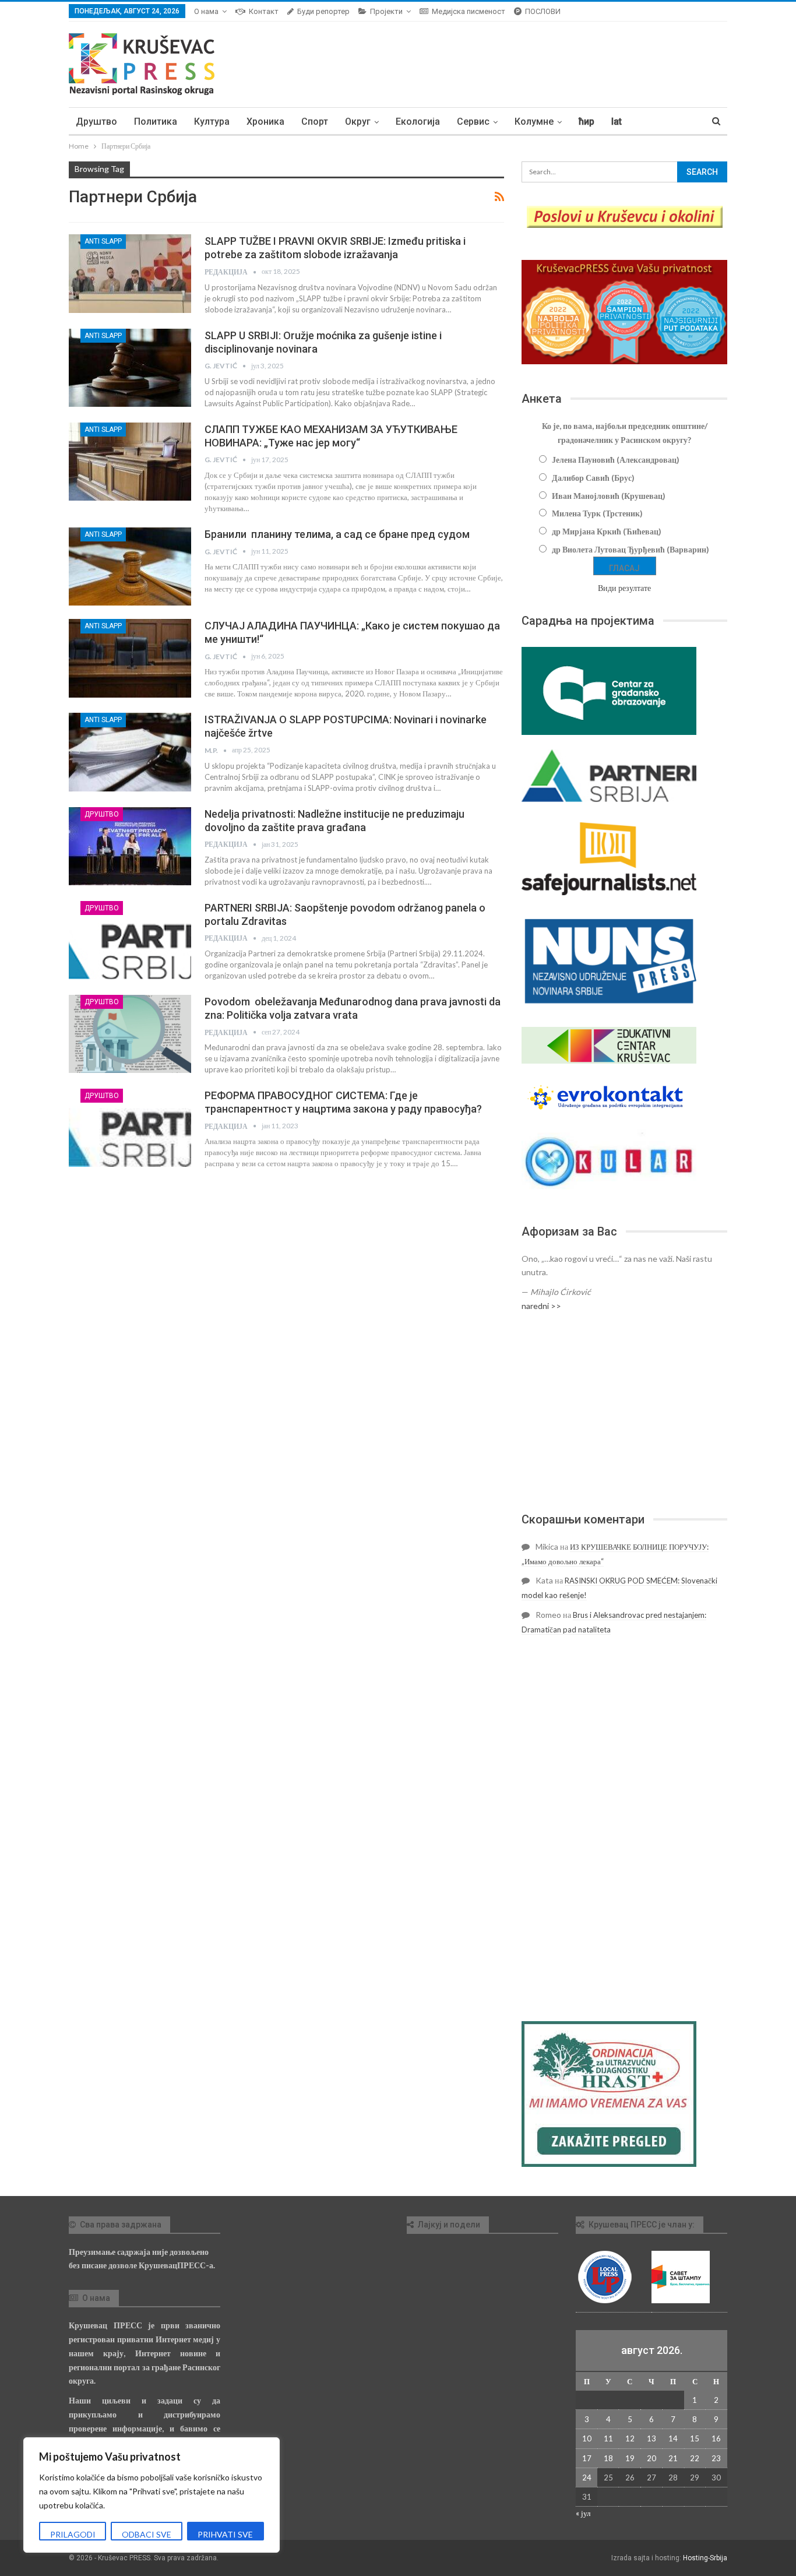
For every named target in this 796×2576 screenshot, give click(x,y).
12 (630, 2438)
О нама (206, 11)
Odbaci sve (147, 2534)
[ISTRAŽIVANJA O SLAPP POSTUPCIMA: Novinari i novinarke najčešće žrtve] (130, 752)
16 (716, 2438)
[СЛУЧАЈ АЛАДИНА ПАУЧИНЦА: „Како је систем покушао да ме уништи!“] (130, 658)
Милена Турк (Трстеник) (597, 513)
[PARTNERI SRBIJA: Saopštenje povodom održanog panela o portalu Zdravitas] (130, 940)
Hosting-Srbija (705, 2558)
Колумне (534, 122)
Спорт (315, 122)
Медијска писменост (469, 11)
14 (673, 2438)
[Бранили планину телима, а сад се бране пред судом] (130, 566)
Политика (156, 122)
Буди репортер (323, 11)
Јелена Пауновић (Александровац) (616, 460)
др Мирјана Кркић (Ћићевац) (607, 531)
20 (651, 2458)
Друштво (96, 122)
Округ (358, 122)
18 (608, 2458)
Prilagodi (73, 2534)
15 (695, 2438)
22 (695, 2458)
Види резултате (624, 588)
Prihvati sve (225, 2534)
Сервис (473, 122)
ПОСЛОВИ (543, 11)
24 (587, 2478)
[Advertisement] (624, 1412)
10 (587, 2438)
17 (587, 2458)
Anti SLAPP (103, 241)
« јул (583, 2513)
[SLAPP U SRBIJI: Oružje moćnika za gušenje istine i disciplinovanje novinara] (130, 368)
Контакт (264, 11)
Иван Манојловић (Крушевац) (609, 496)
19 (630, 2458)
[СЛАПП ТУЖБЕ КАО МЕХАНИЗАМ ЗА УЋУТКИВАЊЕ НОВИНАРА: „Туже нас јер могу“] (130, 462)
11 (608, 2438)
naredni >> (541, 1306)
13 (651, 2438)
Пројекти (386, 11)
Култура (212, 122)
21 (673, 2458)
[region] (152, 2495)
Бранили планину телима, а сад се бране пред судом (337, 534)
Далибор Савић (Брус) (593, 478)
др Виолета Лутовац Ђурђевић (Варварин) (631, 549)
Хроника (265, 122)
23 (716, 2458)
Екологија (418, 122)
